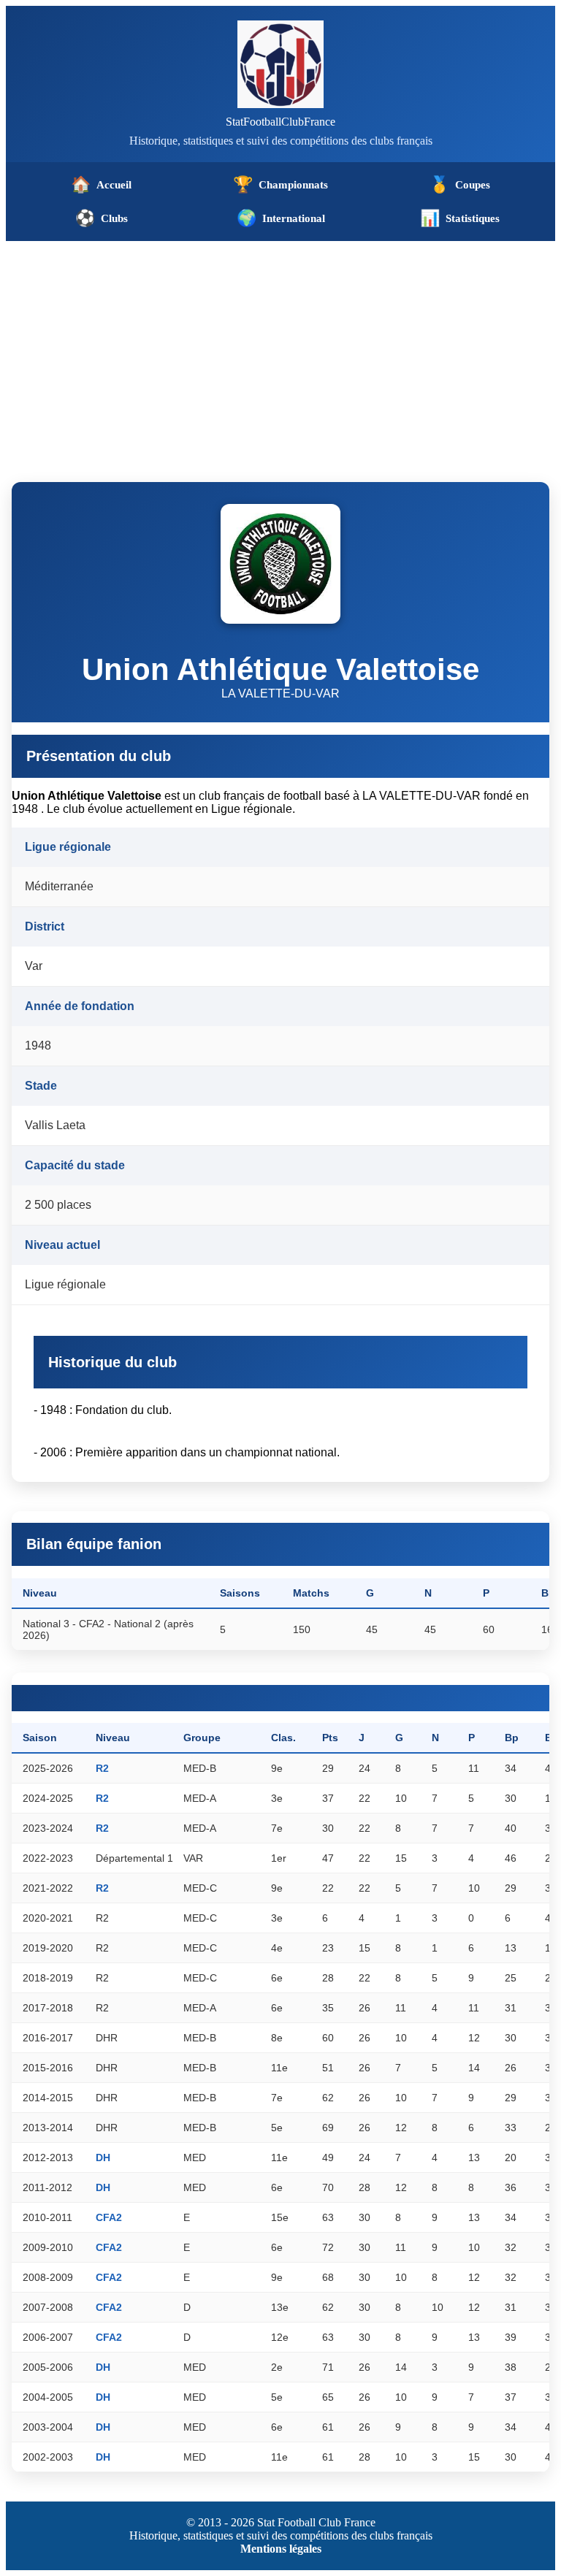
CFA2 (109, 2217)
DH (103, 2158)
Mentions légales (281, 2549)
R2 (102, 1768)
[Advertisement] (280, 351)
